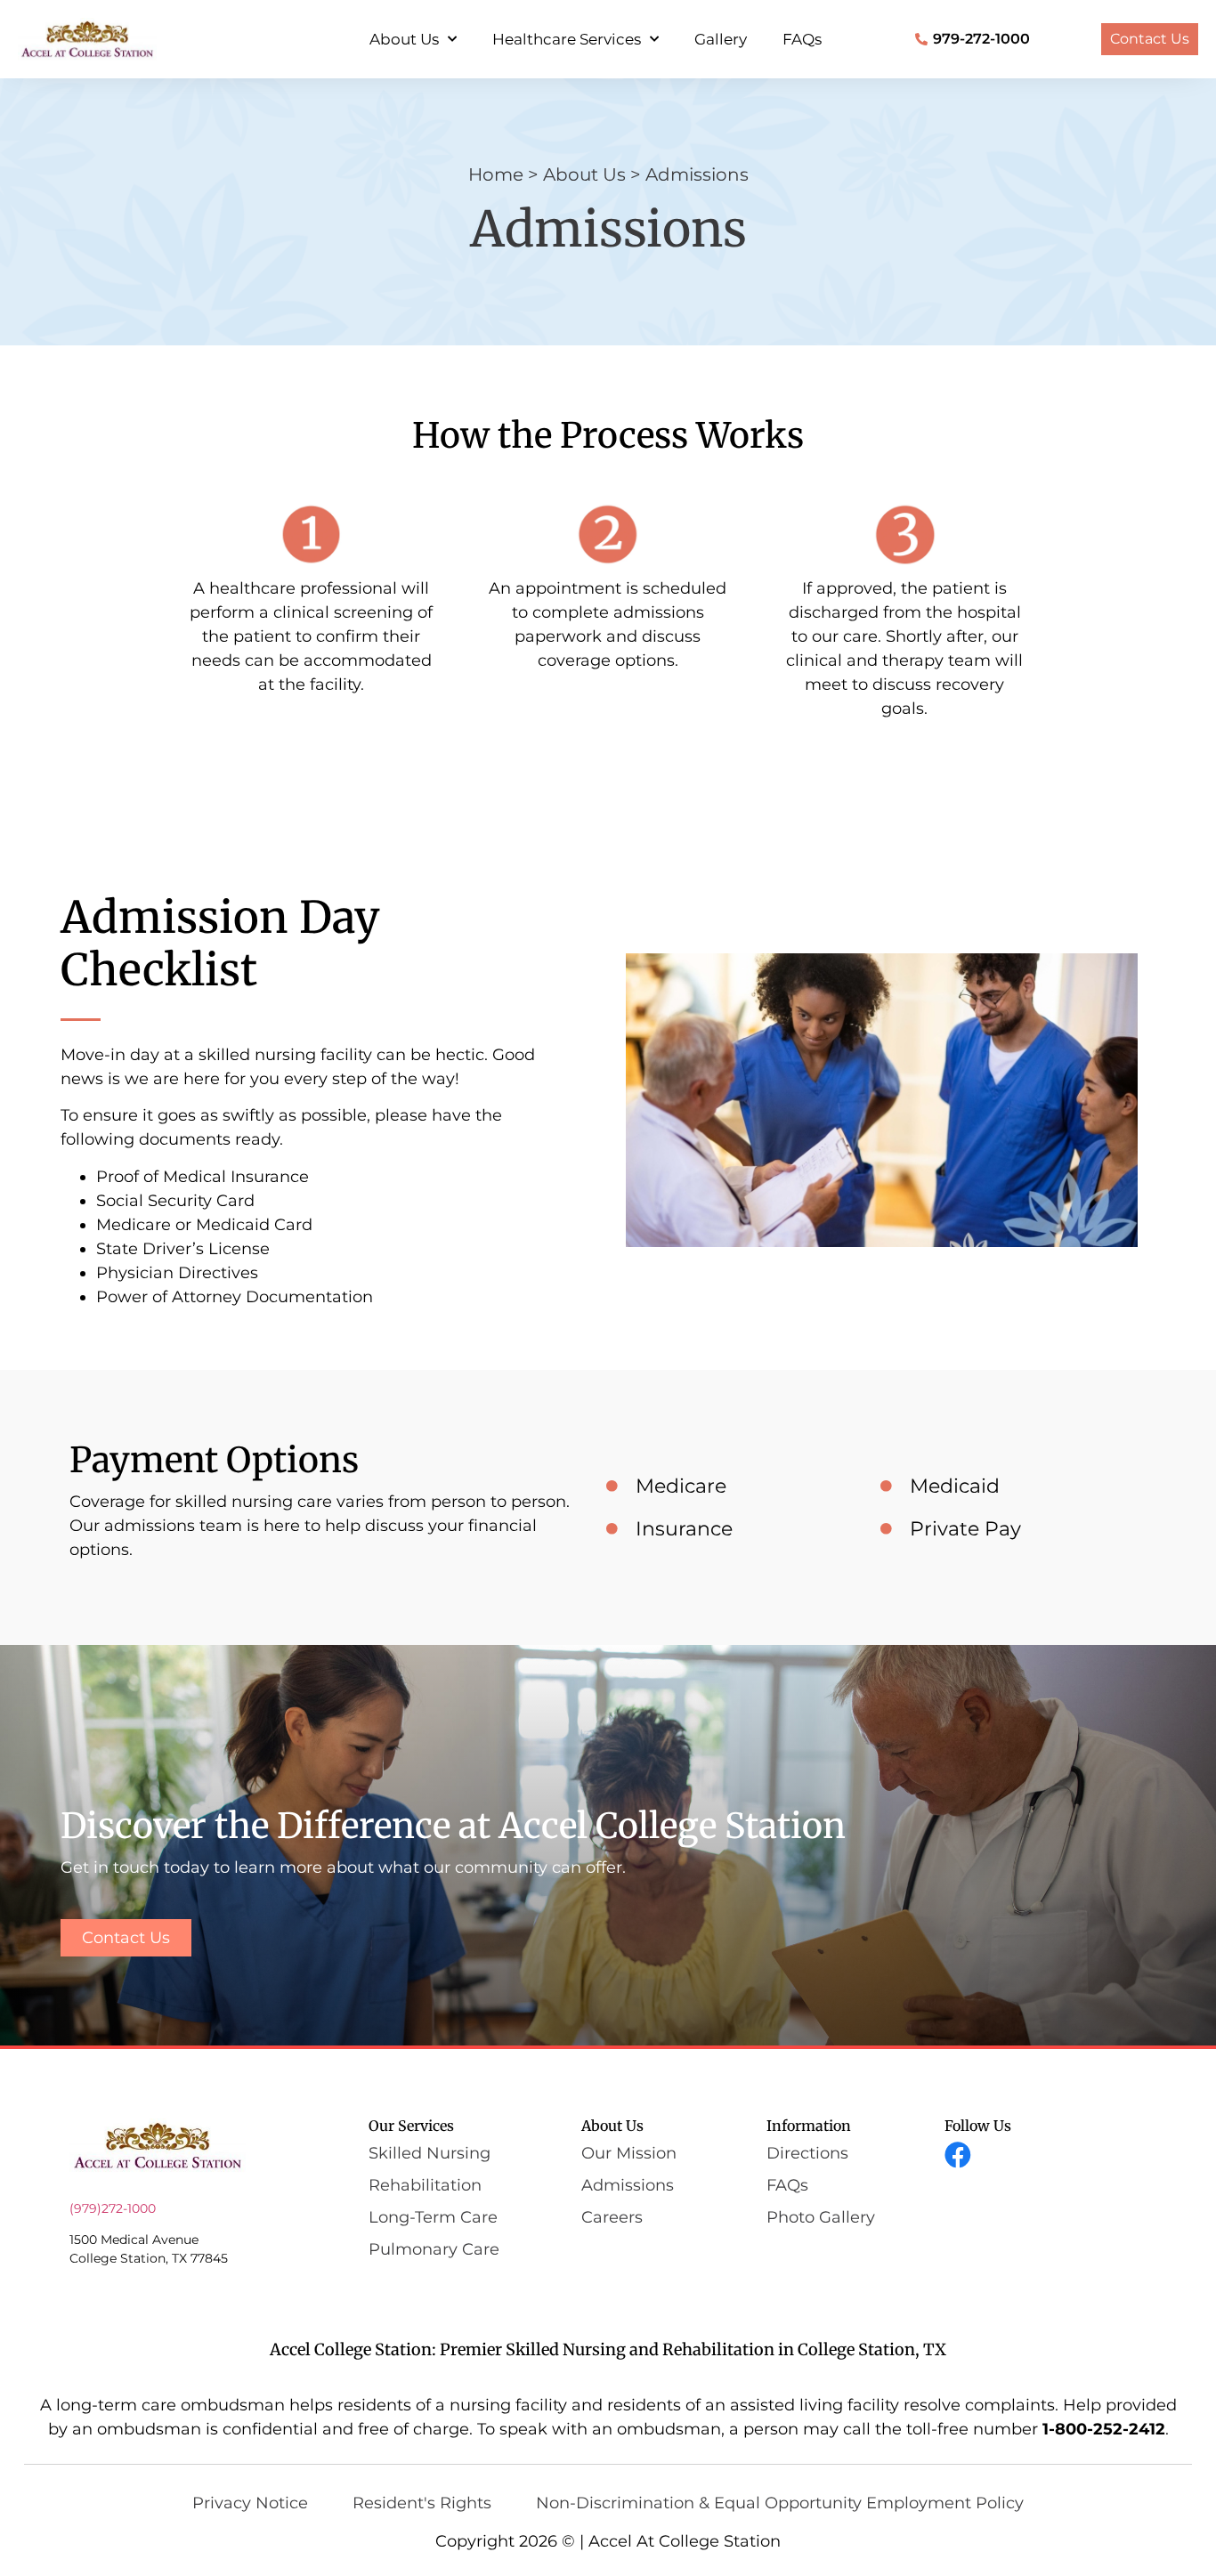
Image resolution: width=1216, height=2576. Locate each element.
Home (496, 174)
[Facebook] (958, 2155)
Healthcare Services (567, 39)
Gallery (721, 39)
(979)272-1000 (113, 2208)
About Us (404, 39)
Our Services (411, 2126)
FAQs (802, 39)
